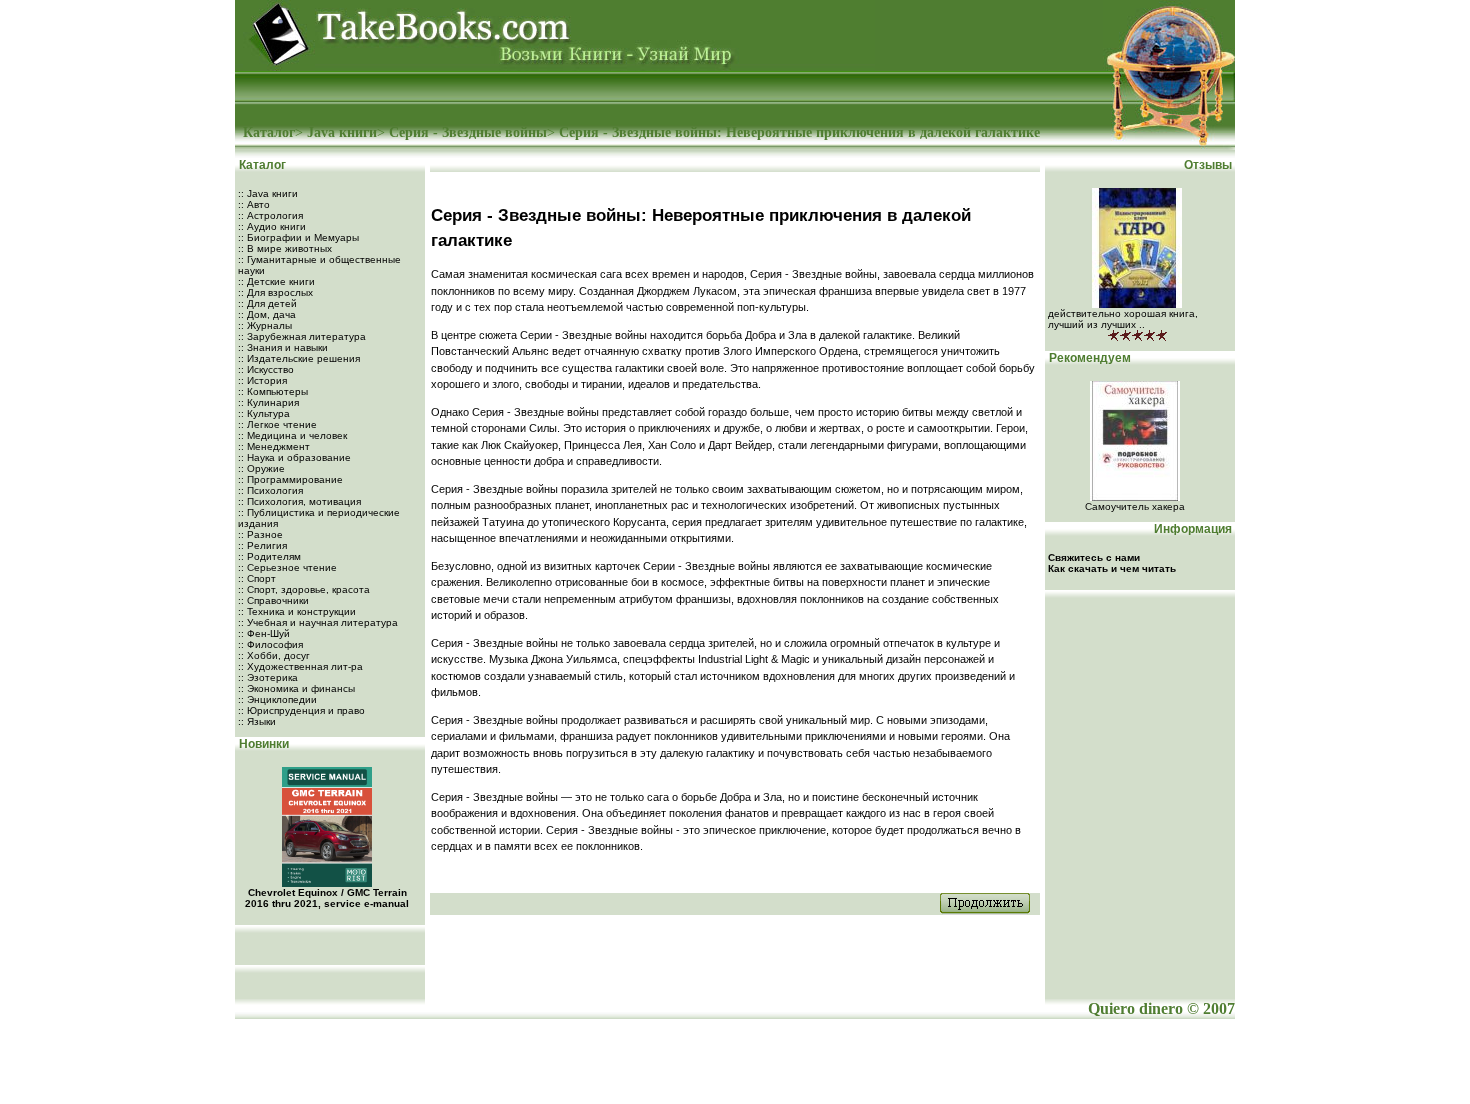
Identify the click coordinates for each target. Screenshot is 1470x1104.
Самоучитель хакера (1135, 506)
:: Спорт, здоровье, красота (304, 589)
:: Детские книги (276, 281)
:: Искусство (266, 369)
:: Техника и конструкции (297, 611)
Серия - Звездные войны (468, 132)
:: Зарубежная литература (302, 336)
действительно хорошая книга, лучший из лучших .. (1123, 319)
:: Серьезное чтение (287, 567)
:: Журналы (265, 325)
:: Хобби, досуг (274, 655)
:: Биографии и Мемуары (298, 237)
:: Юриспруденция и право (301, 710)
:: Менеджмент (274, 446)
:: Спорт (257, 578)
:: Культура (264, 413)
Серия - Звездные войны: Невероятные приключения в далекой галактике (799, 132)
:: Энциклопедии (277, 699)
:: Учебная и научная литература (318, 622)
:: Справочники (273, 600)
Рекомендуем (1088, 358)
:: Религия (262, 545)
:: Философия (270, 644)
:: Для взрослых (275, 292)
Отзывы (1209, 165)
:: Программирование (290, 479)
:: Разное (260, 534)
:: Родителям (269, 556)
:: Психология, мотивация (299, 501)
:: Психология (270, 490)
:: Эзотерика (268, 677)
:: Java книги (268, 193)
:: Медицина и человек (292, 435)
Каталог (269, 132)
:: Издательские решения (299, 358)
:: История (262, 380)
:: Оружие (261, 468)
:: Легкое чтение (277, 424)
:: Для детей (267, 303)
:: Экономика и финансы (296, 688)
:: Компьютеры (273, 391)
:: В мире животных (285, 248)
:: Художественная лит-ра (300, 666)
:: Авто (254, 204)
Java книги (342, 132)
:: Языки (257, 721)
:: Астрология (270, 215)
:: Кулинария (268, 402)
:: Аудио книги (272, 226)
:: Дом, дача (267, 314)
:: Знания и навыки (283, 347)
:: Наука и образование (294, 457)
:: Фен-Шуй (264, 633)
